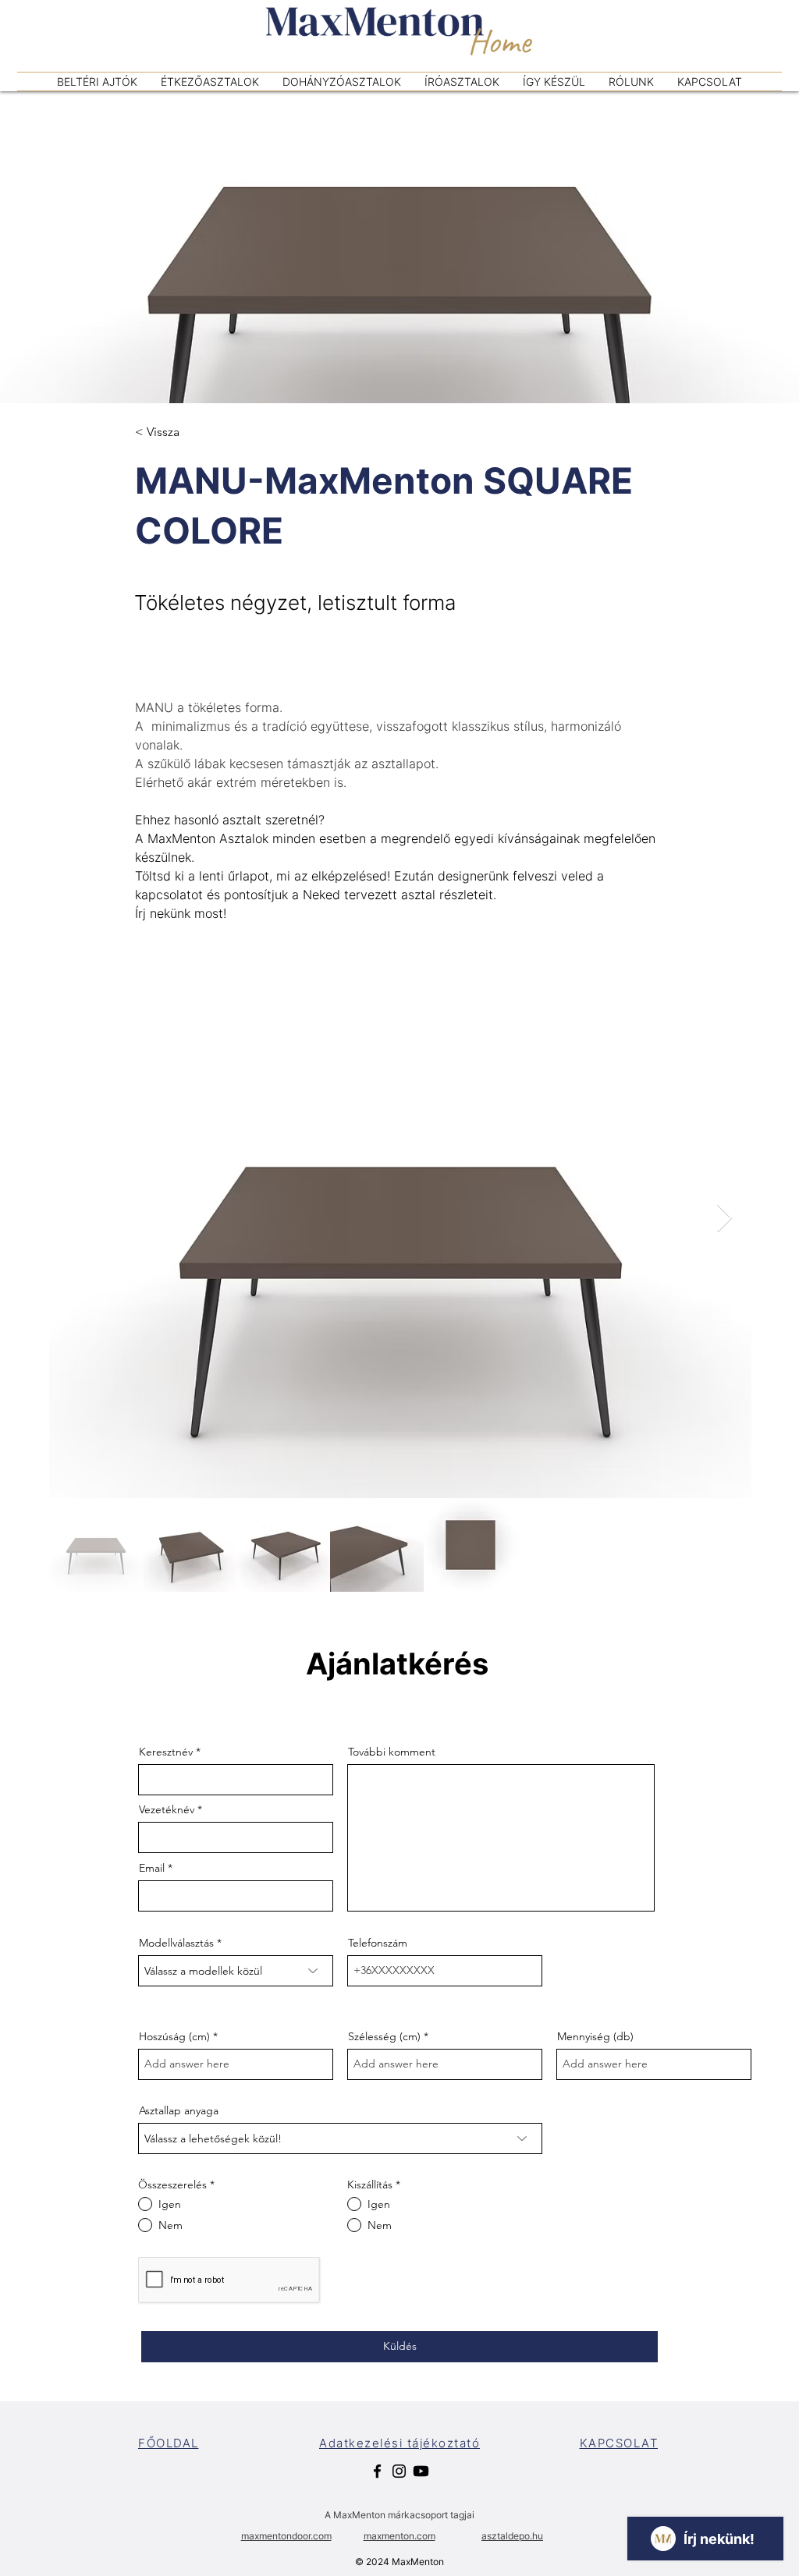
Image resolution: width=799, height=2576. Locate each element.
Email (152, 1868)
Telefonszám (378, 1943)
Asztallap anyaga (179, 2110)
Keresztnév (166, 1752)
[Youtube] (421, 2471)
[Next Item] (724, 1219)
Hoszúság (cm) (174, 2036)
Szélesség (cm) (384, 2036)
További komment (392, 1752)
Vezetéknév (167, 1809)
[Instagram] (399, 2471)
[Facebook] (377, 2471)
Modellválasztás (176, 1943)
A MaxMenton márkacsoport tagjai (399, 2515)
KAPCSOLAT (619, 2443)
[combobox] (236, 1971)
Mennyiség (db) (595, 2036)
